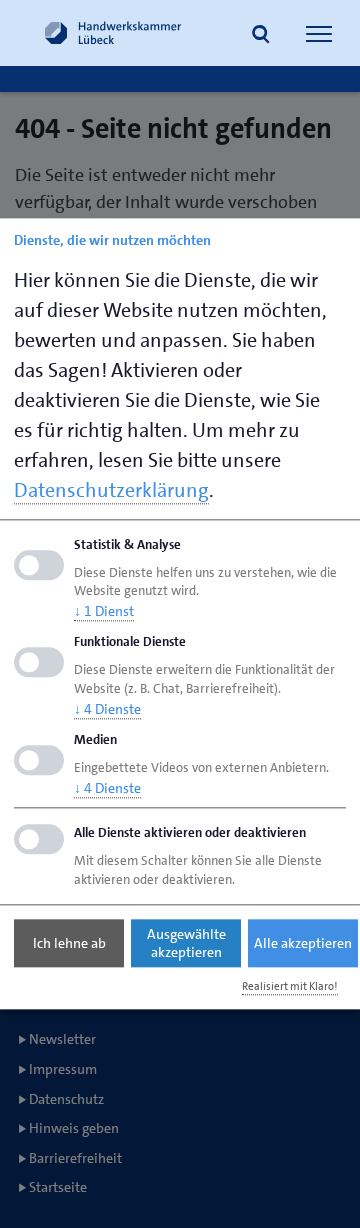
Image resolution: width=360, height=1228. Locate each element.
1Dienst (104, 612)
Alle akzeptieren (303, 943)
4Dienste (107, 709)
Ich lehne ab (69, 943)
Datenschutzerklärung (111, 490)
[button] (261, 36)
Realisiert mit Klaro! (290, 986)
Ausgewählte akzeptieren (186, 943)
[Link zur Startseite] (113, 33)
